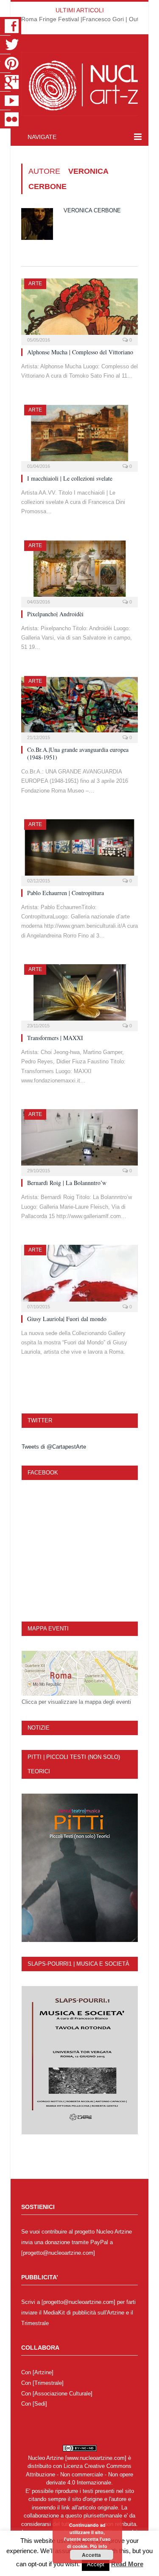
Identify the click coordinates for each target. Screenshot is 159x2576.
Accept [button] (96, 2564)
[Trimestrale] (48, 2383)
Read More (127, 2564)
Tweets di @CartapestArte (54, 1447)
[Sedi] (40, 2404)
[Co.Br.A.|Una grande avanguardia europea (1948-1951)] (79, 707)
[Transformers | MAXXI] (79, 995)
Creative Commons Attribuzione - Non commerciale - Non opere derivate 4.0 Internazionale (79, 2474)
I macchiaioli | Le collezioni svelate (70, 478)
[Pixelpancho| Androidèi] (79, 571)
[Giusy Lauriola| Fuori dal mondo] (79, 1275)
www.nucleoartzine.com (96, 2458)
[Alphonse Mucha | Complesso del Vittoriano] (79, 309)
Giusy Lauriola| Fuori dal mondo (67, 1319)
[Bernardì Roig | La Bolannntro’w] (79, 1140)
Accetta (91, 2555)
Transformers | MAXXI (55, 1038)
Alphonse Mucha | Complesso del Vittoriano (80, 352)
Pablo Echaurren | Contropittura (66, 893)
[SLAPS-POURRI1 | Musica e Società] (80, 2060)
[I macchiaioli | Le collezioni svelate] (79, 435)
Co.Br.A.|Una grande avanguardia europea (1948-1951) (78, 753)
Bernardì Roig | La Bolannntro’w (67, 1183)
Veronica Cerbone (92, 210)
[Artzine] (43, 2372)
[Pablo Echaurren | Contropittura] (79, 850)
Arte (35, 284)
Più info (99, 2546)
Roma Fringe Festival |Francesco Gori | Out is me (88, 19)
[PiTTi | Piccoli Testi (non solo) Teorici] (80, 1868)
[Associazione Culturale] (63, 2394)
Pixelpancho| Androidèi (55, 614)
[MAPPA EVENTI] (80, 1673)
